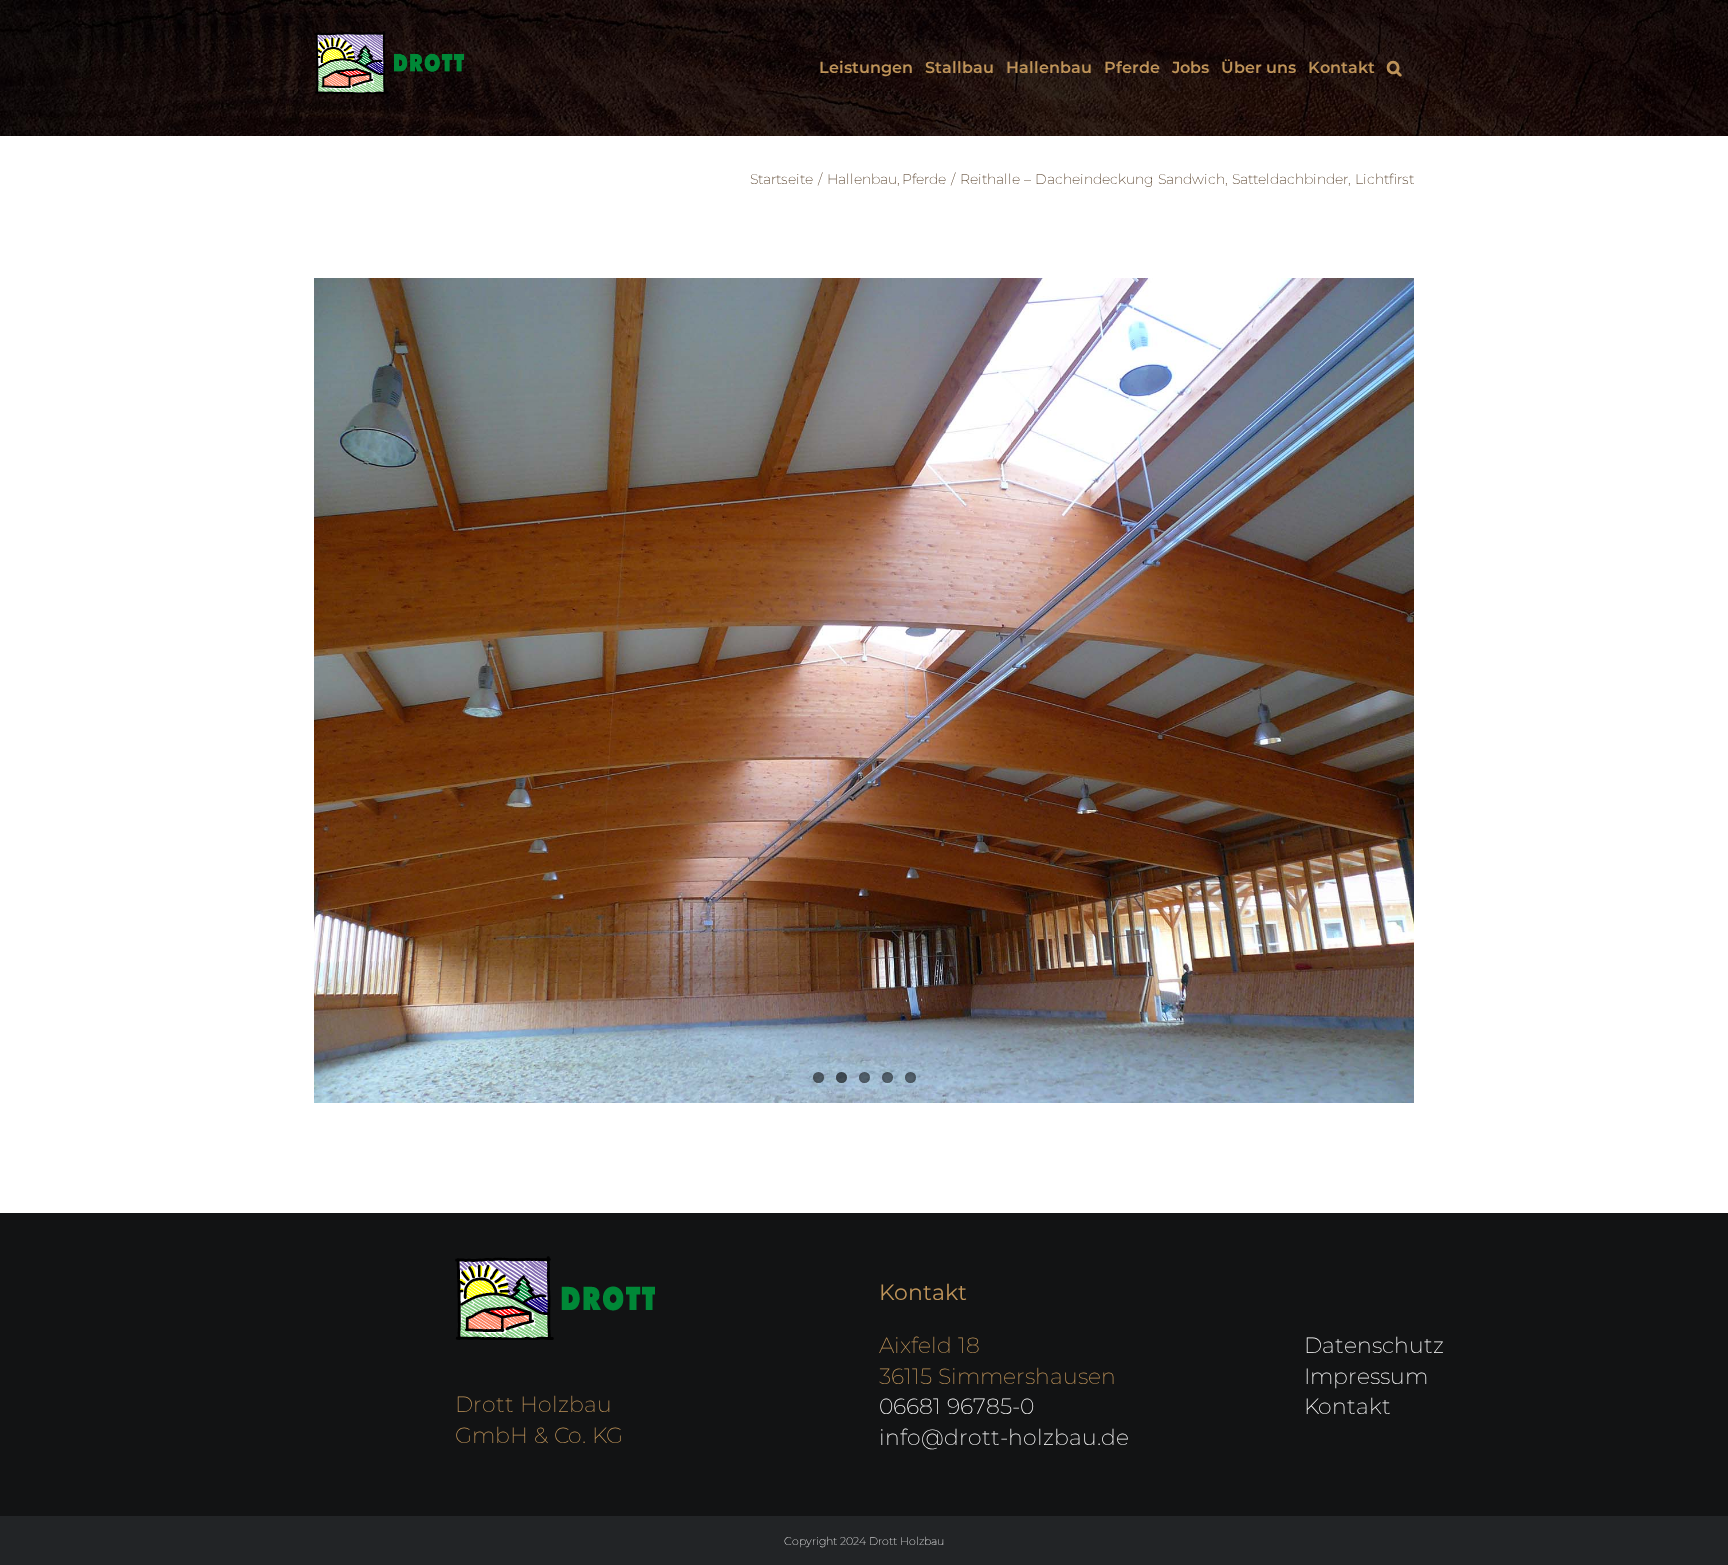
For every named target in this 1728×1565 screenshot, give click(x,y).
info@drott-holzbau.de (1004, 1437)
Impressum (1366, 1376)
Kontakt (1347, 1406)
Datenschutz (1374, 1345)
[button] (1394, 68)
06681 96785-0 (956, 1406)
